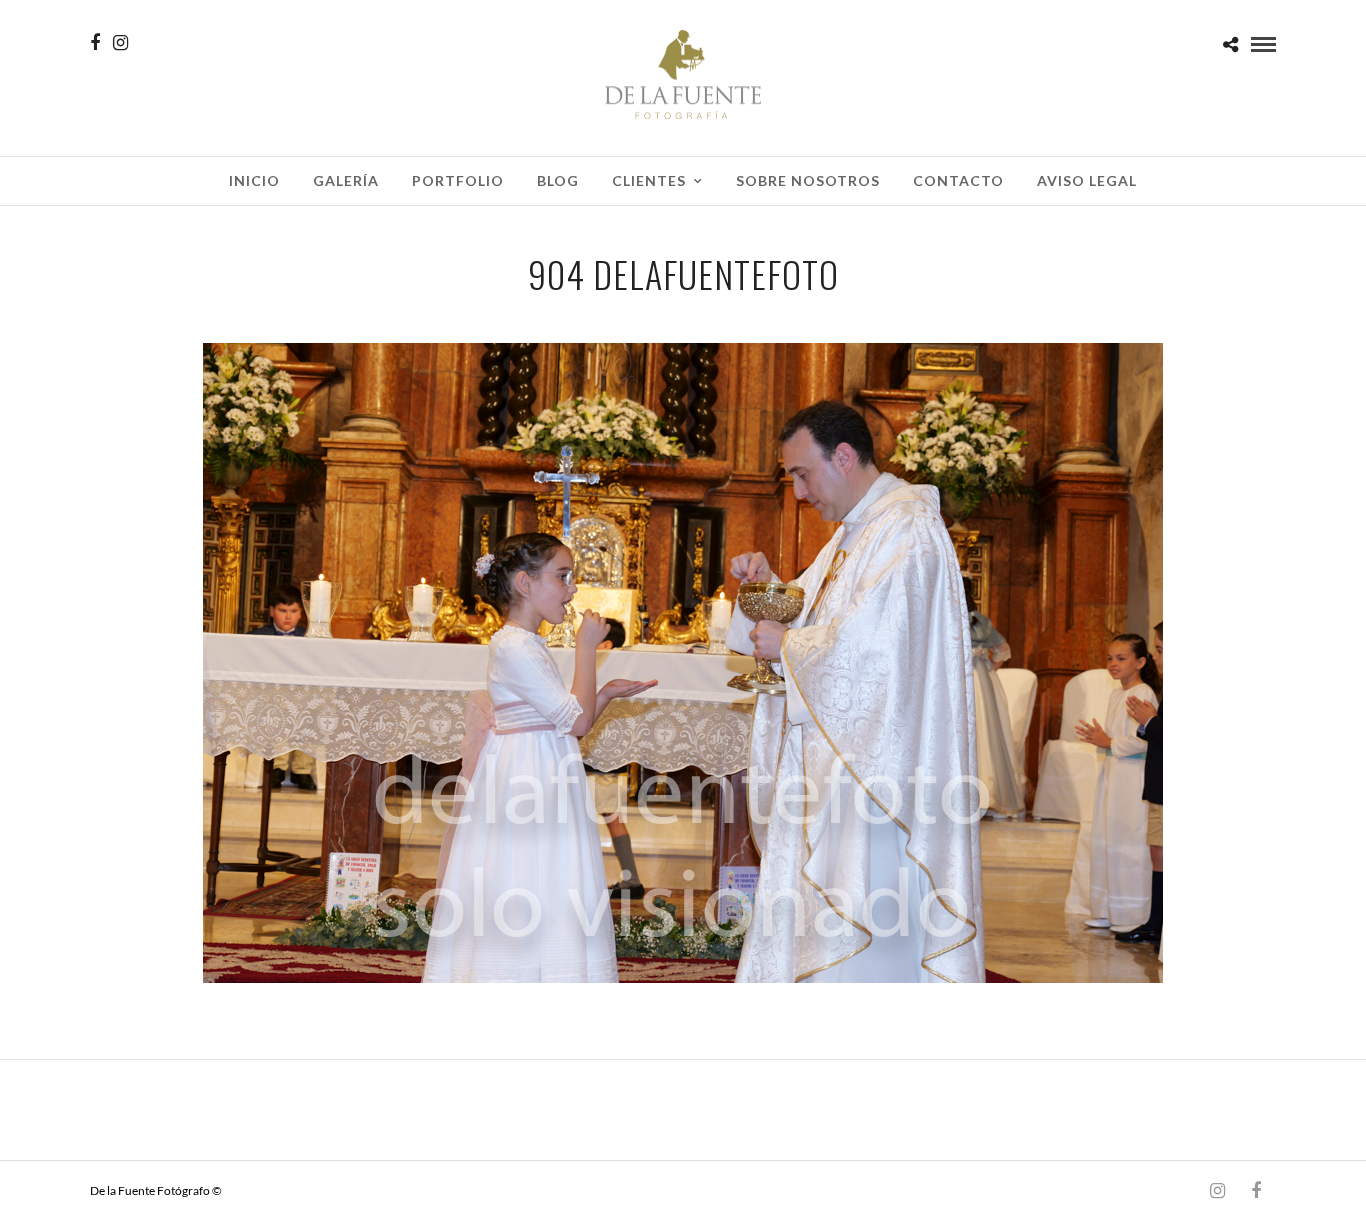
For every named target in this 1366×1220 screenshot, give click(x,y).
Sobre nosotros (808, 180)
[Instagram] (120, 43)
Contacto (958, 180)
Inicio (254, 180)
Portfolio (458, 180)
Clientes (649, 180)
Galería (346, 180)
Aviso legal (1087, 180)
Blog (558, 180)
